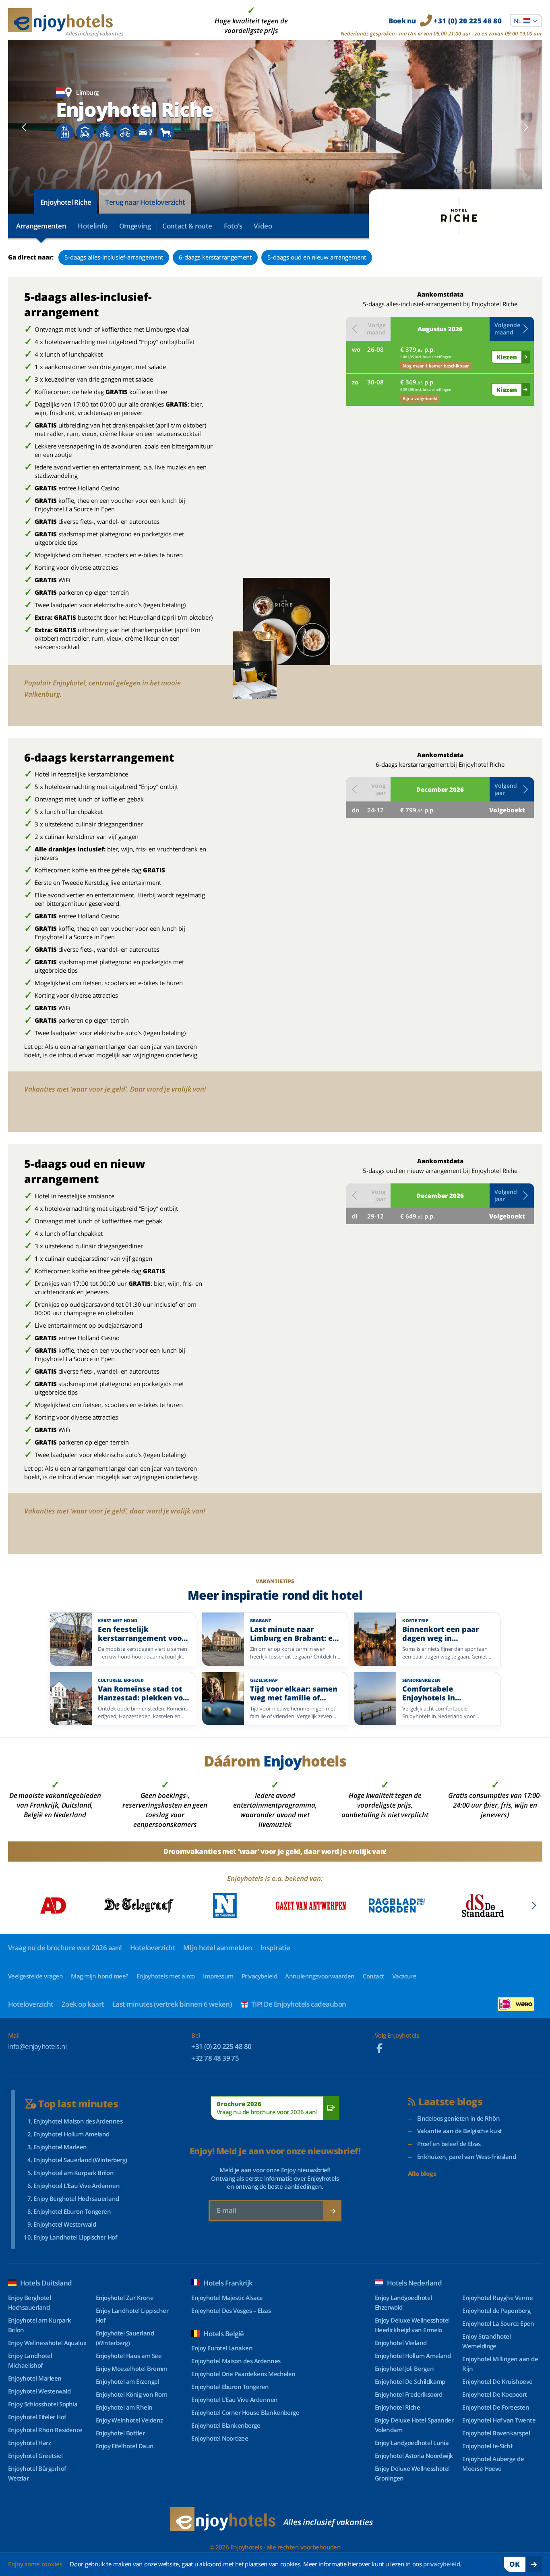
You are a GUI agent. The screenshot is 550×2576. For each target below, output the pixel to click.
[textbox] (526, 21)
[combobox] (526, 21)
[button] (512, 329)
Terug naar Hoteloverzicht (145, 202)
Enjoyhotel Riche (66, 202)
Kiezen (507, 357)
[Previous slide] (24, 127)
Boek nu (445, 21)
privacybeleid (441, 2564)
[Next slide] (526, 127)
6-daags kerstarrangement (215, 257)
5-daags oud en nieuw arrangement (317, 257)
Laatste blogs (450, 2102)
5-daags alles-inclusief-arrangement (114, 257)
